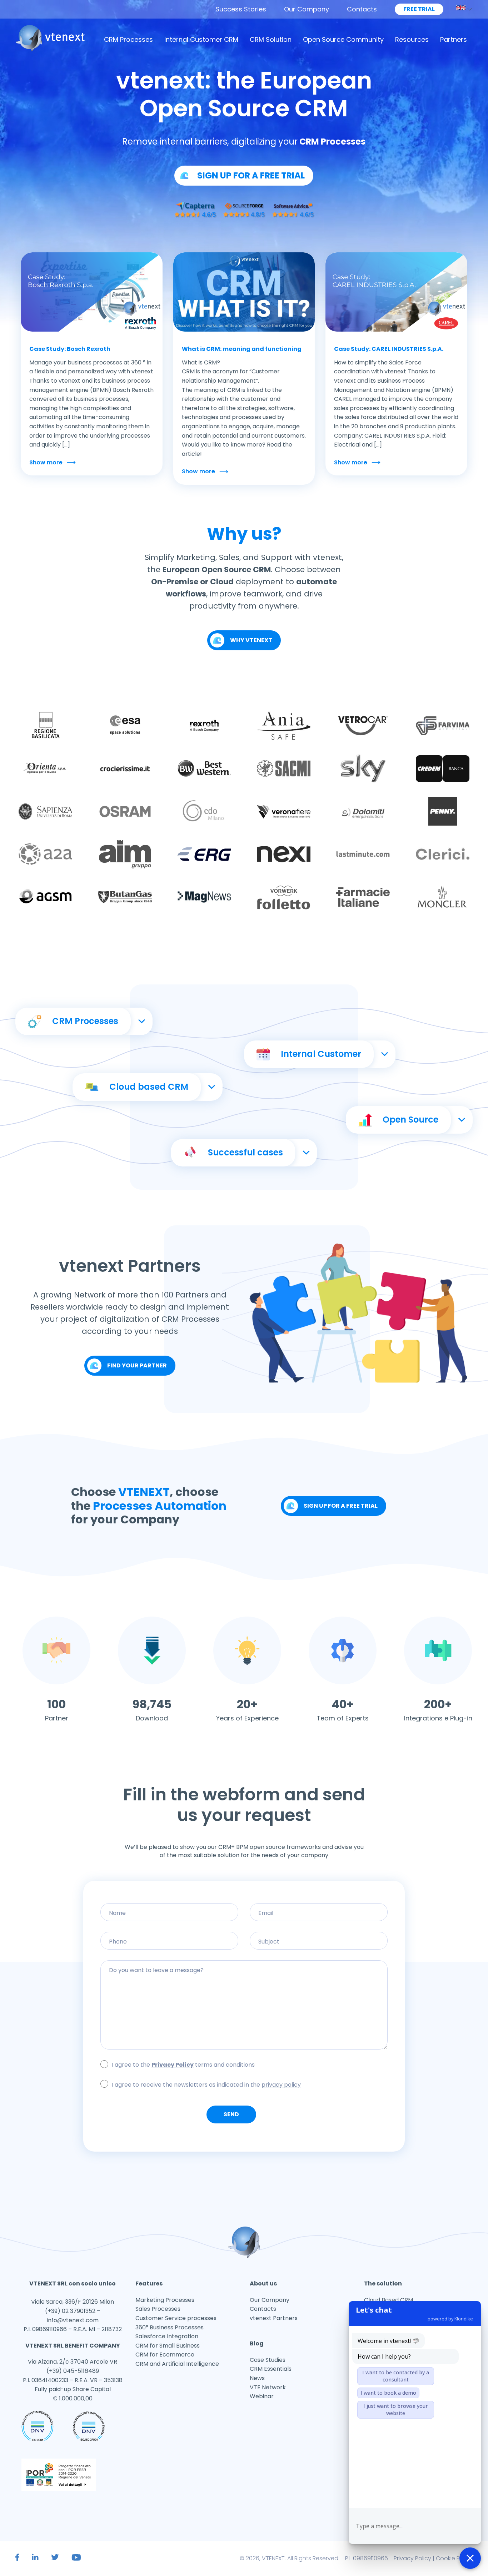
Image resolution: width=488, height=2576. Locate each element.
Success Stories (241, 9)
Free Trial (419, 9)
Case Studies (268, 2360)
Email (319, 1926)
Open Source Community (343, 39)
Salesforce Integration (167, 2336)
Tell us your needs (244, 1983)
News (257, 2378)
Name (169, 1926)
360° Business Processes (170, 2327)
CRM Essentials (271, 2369)
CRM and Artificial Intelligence (177, 2364)
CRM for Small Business (168, 2346)
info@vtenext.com (73, 2320)
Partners (454, 39)
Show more (46, 462)
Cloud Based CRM (389, 2300)
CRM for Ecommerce (165, 2355)
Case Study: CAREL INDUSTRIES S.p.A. (389, 349)
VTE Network (268, 2387)
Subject (319, 1954)
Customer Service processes (176, 2318)
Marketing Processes (165, 2300)
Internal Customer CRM (201, 39)
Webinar (262, 2396)
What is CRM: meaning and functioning (242, 349)
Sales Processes (158, 2309)
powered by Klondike (450, 2319)
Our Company (307, 9)
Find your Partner (137, 1365)
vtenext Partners (274, 2318)
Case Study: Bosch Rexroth (70, 349)
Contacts (362, 9)
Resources (412, 39)
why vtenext (251, 640)
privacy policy (281, 2085)
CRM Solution (271, 39)
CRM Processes (128, 39)
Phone (169, 1954)
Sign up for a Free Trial (341, 1506)
